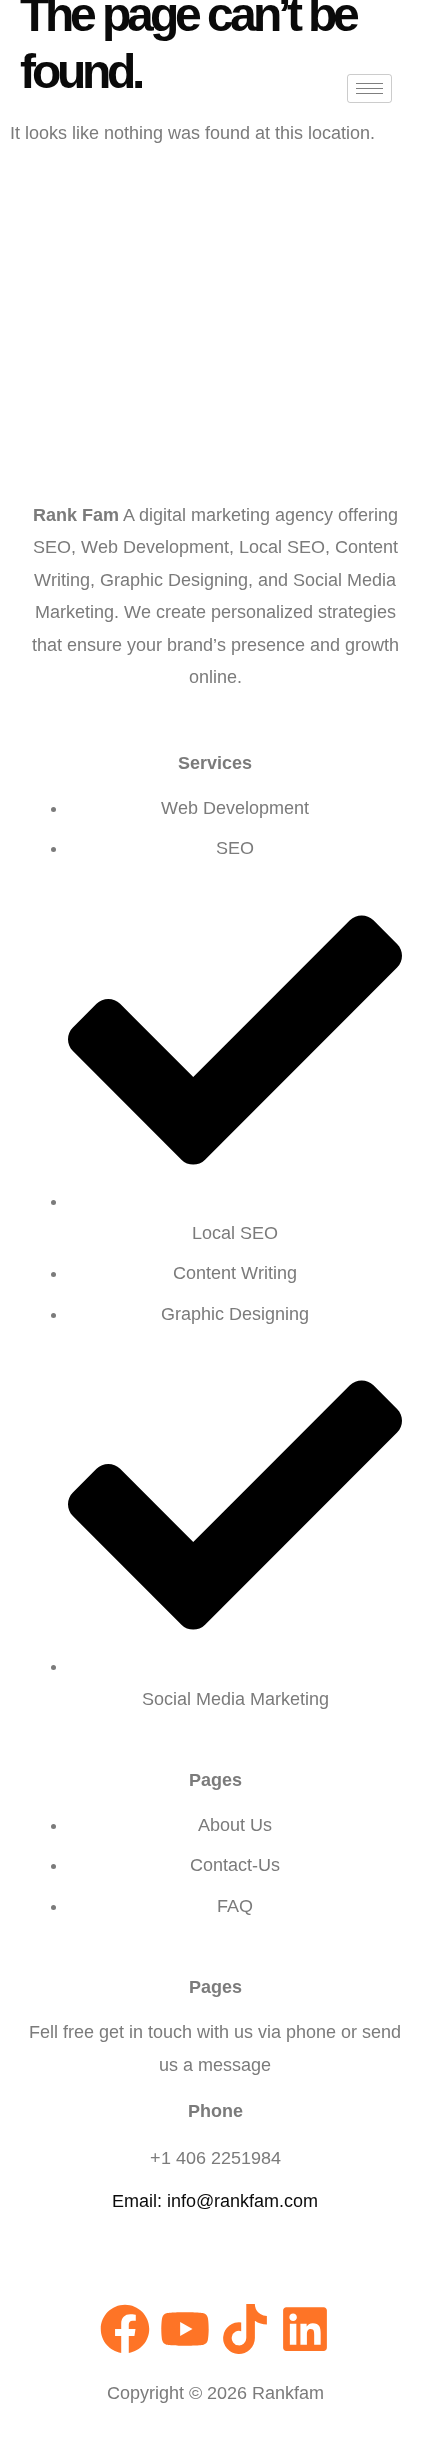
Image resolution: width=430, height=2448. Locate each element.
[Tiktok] (245, 2329)
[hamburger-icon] (369, 88)
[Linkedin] (305, 2329)
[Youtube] (185, 2329)
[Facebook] (125, 2329)
